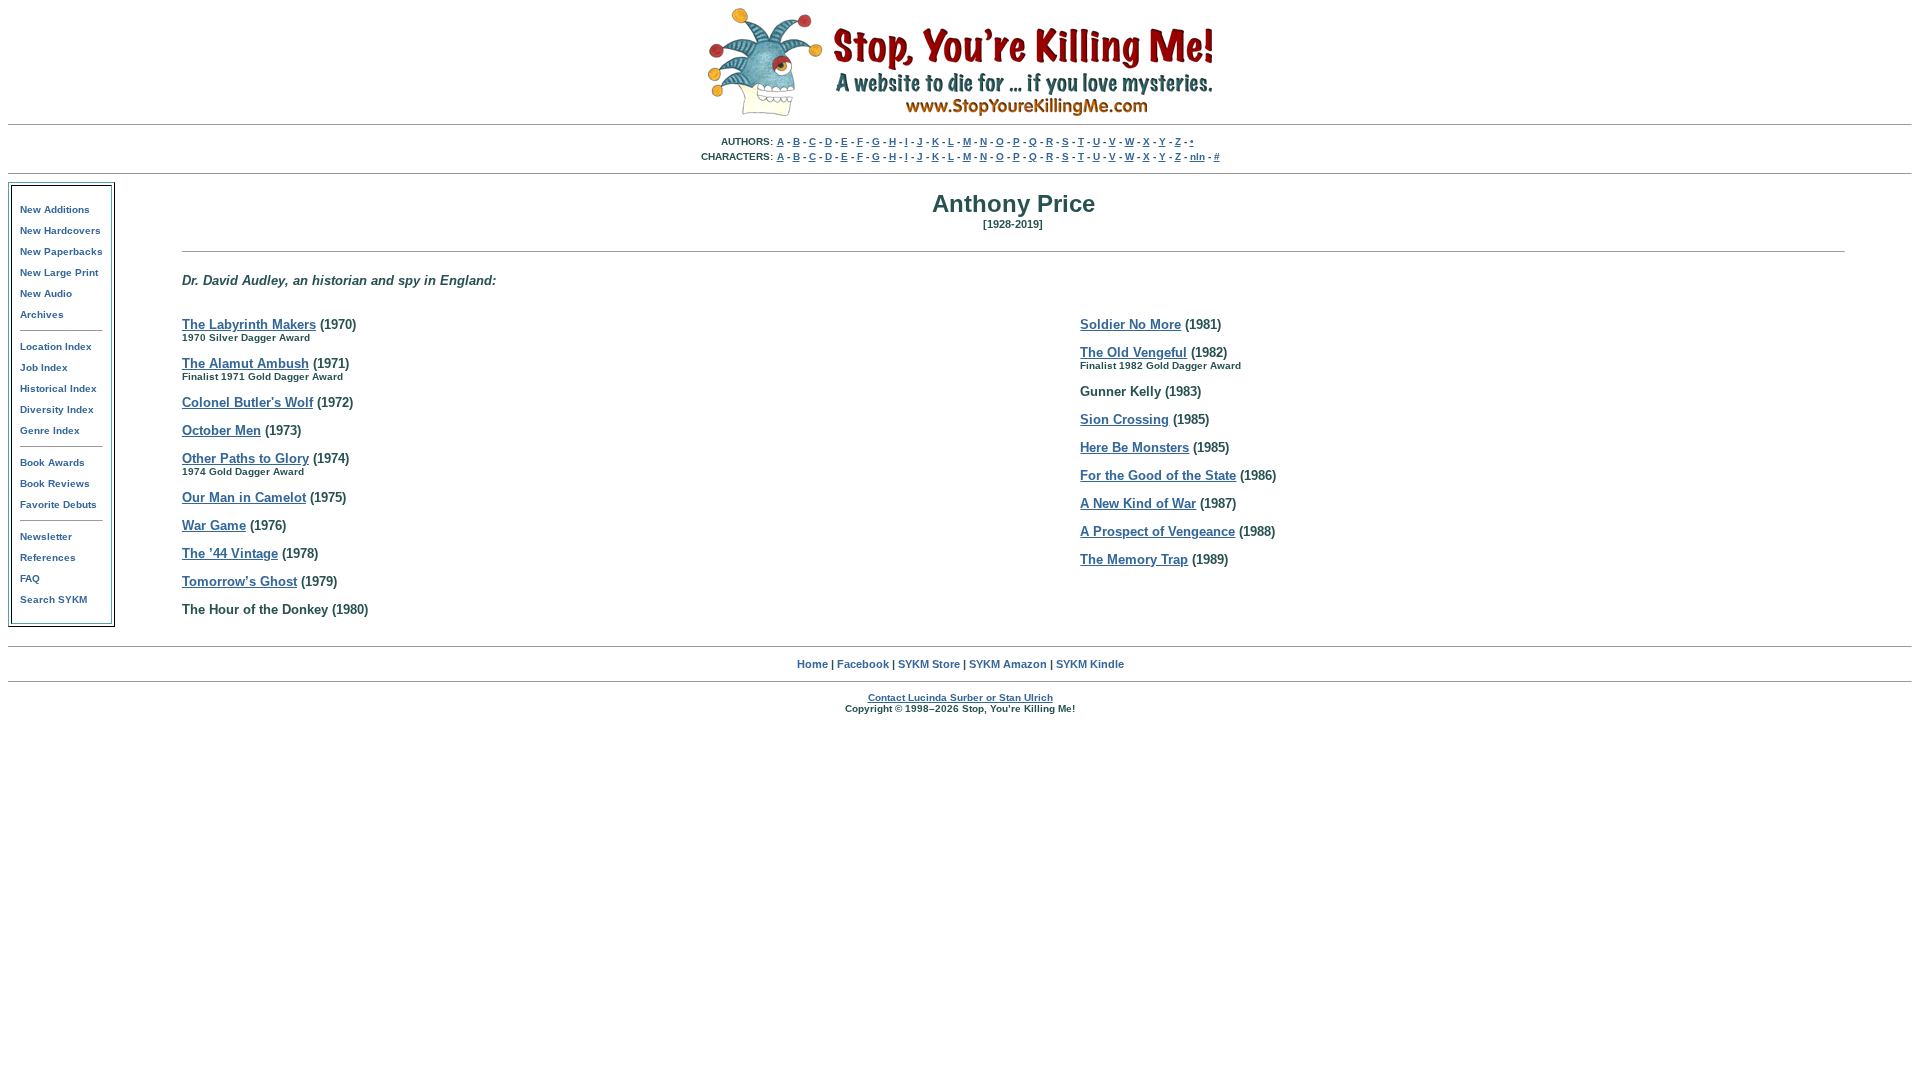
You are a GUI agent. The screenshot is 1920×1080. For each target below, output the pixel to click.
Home (812, 664)
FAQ (30, 578)
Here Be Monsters (1134, 447)
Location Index (56, 346)
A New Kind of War (1138, 503)
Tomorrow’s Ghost (239, 581)
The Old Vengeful (1133, 352)
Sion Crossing (1124, 419)
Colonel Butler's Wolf (247, 402)
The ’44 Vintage (230, 553)
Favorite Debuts (58, 504)
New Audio (46, 293)
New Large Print (59, 272)
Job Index (44, 367)
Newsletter (46, 536)
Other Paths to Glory (245, 458)
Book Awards (52, 462)
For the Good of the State (1158, 475)
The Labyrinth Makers (249, 324)
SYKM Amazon (1008, 664)
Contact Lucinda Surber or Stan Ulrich (960, 697)
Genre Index (50, 430)
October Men (221, 430)
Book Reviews (55, 483)
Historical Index (58, 388)
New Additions (55, 209)
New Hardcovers (60, 230)
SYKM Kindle (1090, 664)
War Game (214, 525)
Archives (42, 314)
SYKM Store (929, 664)
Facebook (863, 664)
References (48, 557)
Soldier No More (1130, 324)
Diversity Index (57, 409)
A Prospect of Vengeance (1157, 531)
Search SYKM (53, 599)
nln (1197, 156)
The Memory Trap (1134, 559)
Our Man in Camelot (244, 497)
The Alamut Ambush (245, 363)
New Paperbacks (61, 251)
